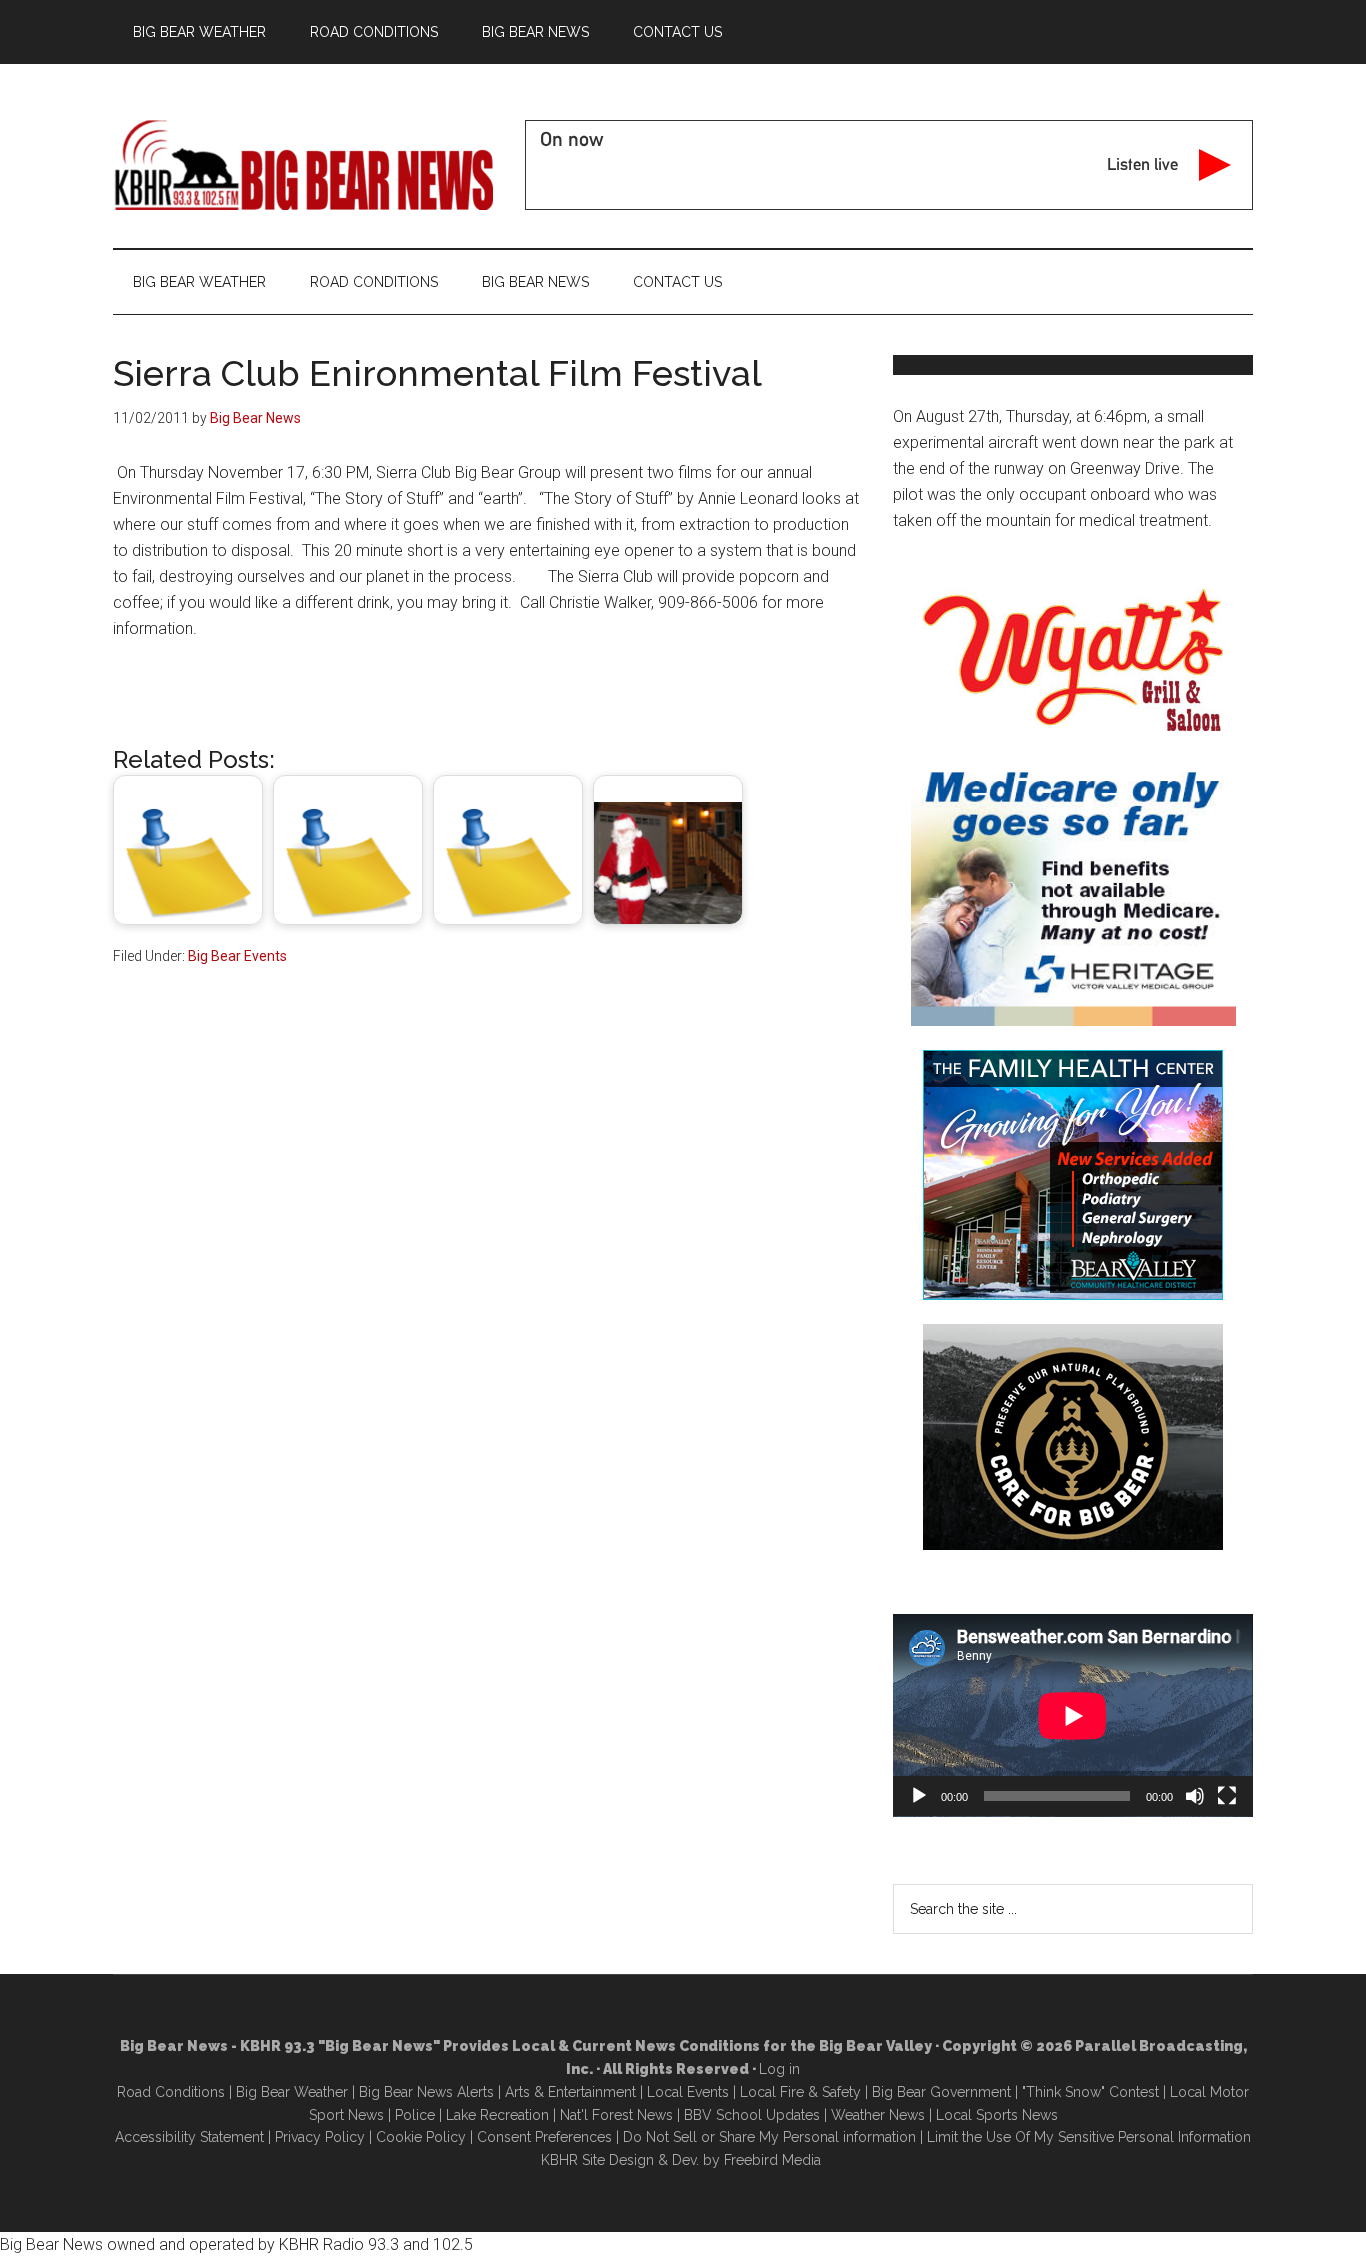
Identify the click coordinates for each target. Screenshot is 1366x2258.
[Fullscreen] (1227, 1796)
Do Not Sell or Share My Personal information (769, 2137)
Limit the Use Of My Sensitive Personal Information (1089, 2137)
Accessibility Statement (189, 2137)
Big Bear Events (237, 956)
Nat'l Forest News (616, 2115)
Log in (779, 2069)
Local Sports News (997, 2115)
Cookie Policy (421, 2137)
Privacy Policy (320, 2137)
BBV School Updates (752, 2115)
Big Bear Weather (292, 2092)
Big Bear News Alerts (426, 2092)
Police (415, 2115)
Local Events (688, 2092)
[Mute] (1195, 1796)
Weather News (878, 2115)
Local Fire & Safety (800, 2092)
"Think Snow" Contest (1090, 2092)
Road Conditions (171, 2092)
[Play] (919, 1796)
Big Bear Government (941, 2092)
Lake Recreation (497, 2115)
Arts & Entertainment (570, 2092)
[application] (1073, 1715)
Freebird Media (772, 2160)
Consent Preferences (544, 2137)
